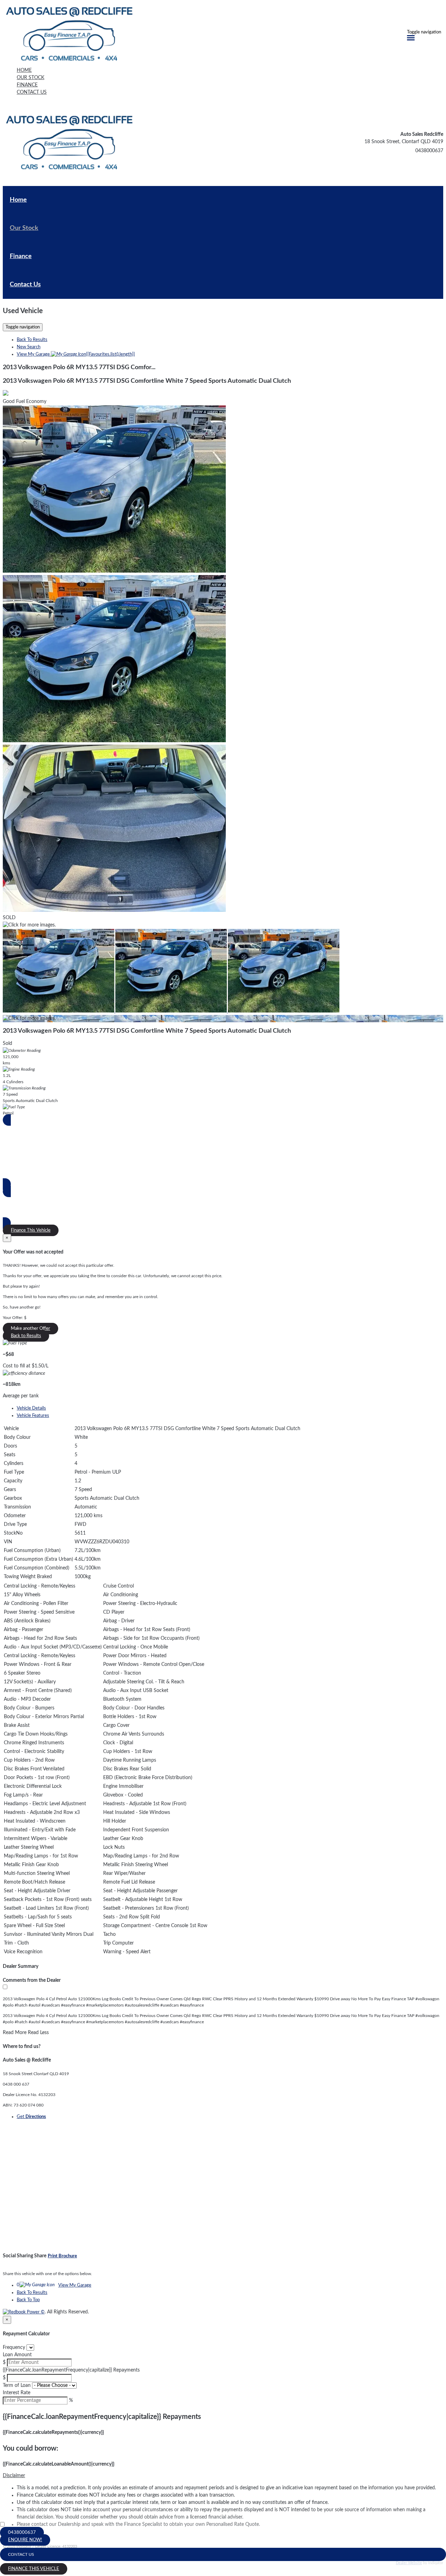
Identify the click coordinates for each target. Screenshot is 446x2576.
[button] (223, 2476)
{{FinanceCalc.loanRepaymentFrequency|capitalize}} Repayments (71, 2370)
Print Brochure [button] (62, 2256)
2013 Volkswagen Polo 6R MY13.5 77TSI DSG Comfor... (79, 367)
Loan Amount (17, 2355)
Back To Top (28, 2300)
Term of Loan (17, 2385)
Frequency (14, 2348)
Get (31, 2117)
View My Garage (76, 354)
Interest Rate (17, 2393)
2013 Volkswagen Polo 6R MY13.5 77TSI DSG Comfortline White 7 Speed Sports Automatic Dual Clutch (147, 381)
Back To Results (32, 340)
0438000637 (429, 151)
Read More (15, 2033)
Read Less (38, 2033)
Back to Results (26, 1336)
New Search (29, 347)
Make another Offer (30, 1329)
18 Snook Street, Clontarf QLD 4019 (404, 142)
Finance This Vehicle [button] (31, 1230)
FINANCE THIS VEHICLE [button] (34, 2569)
